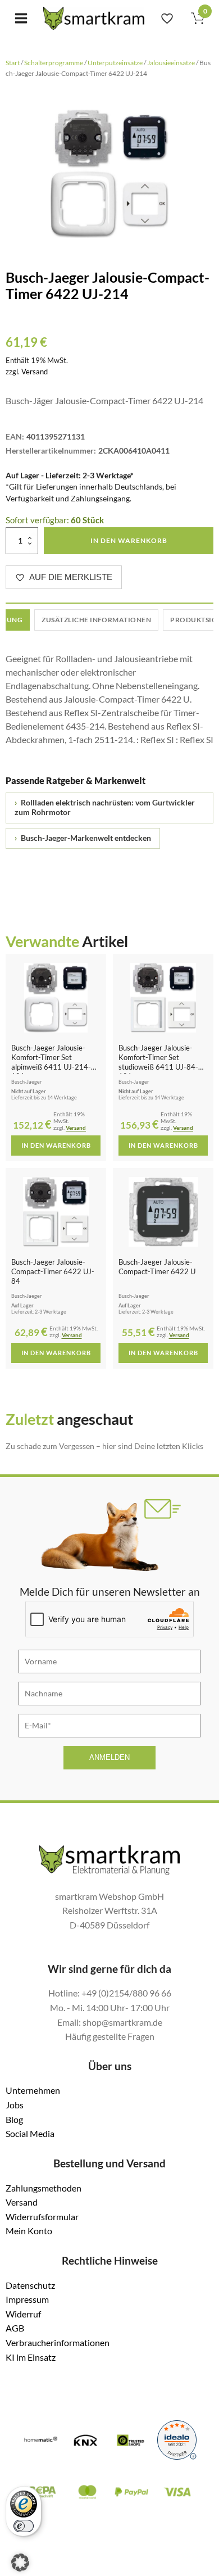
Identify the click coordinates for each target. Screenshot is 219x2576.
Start (13, 63)
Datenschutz (30, 2285)
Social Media (30, 2133)
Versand (35, 372)
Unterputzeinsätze (115, 63)
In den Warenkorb (129, 540)
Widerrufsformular (42, 2217)
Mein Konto (29, 2231)
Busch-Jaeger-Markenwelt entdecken (83, 838)
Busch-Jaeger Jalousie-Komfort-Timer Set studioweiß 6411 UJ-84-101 (158, 1062)
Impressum (27, 2299)
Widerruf (23, 2314)
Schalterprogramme (54, 63)
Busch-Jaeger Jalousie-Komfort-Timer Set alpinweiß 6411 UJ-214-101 (51, 1062)
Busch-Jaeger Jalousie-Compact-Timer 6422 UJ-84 (53, 1271)
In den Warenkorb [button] (56, 1146)
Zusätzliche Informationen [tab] (96, 620)
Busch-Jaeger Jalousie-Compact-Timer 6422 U (157, 1267)
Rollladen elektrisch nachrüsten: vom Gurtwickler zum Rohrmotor (105, 808)
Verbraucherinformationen (58, 2342)
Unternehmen (33, 2090)
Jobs (15, 2105)
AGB (15, 2328)
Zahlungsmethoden (44, 2188)
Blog (14, 2119)
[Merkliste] (167, 18)
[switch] (24, 2526)
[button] (20, 2563)
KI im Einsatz (31, 2357)
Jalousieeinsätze (171, 63)
